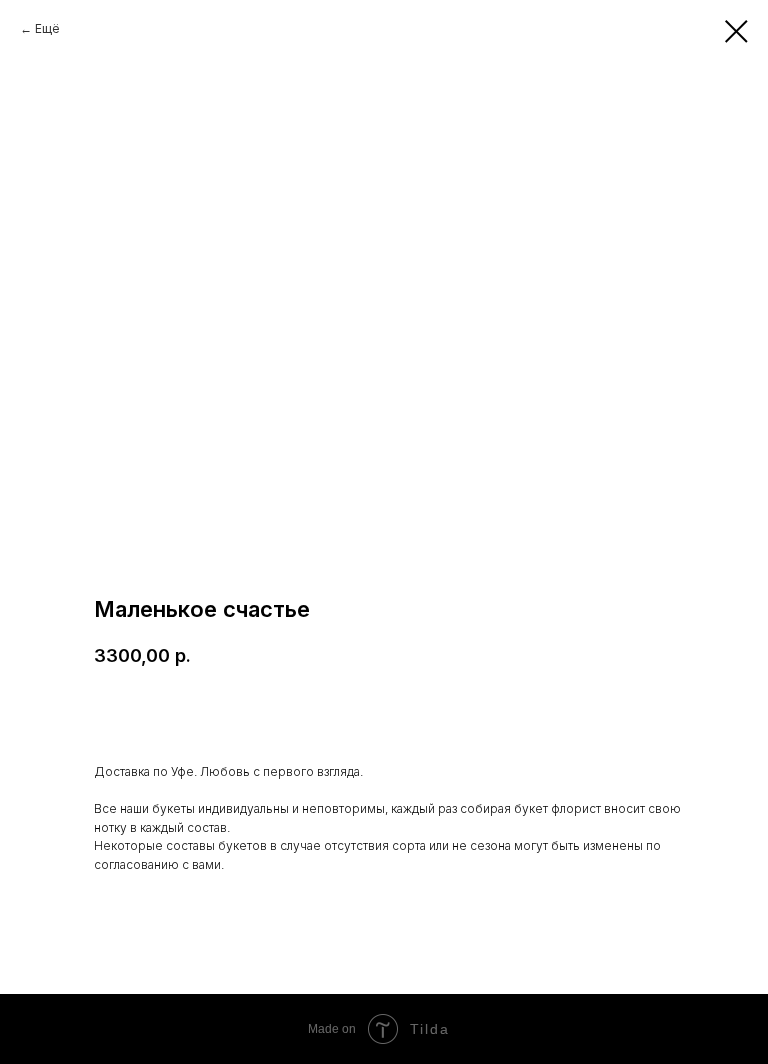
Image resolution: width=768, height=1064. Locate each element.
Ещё (47, 28)
